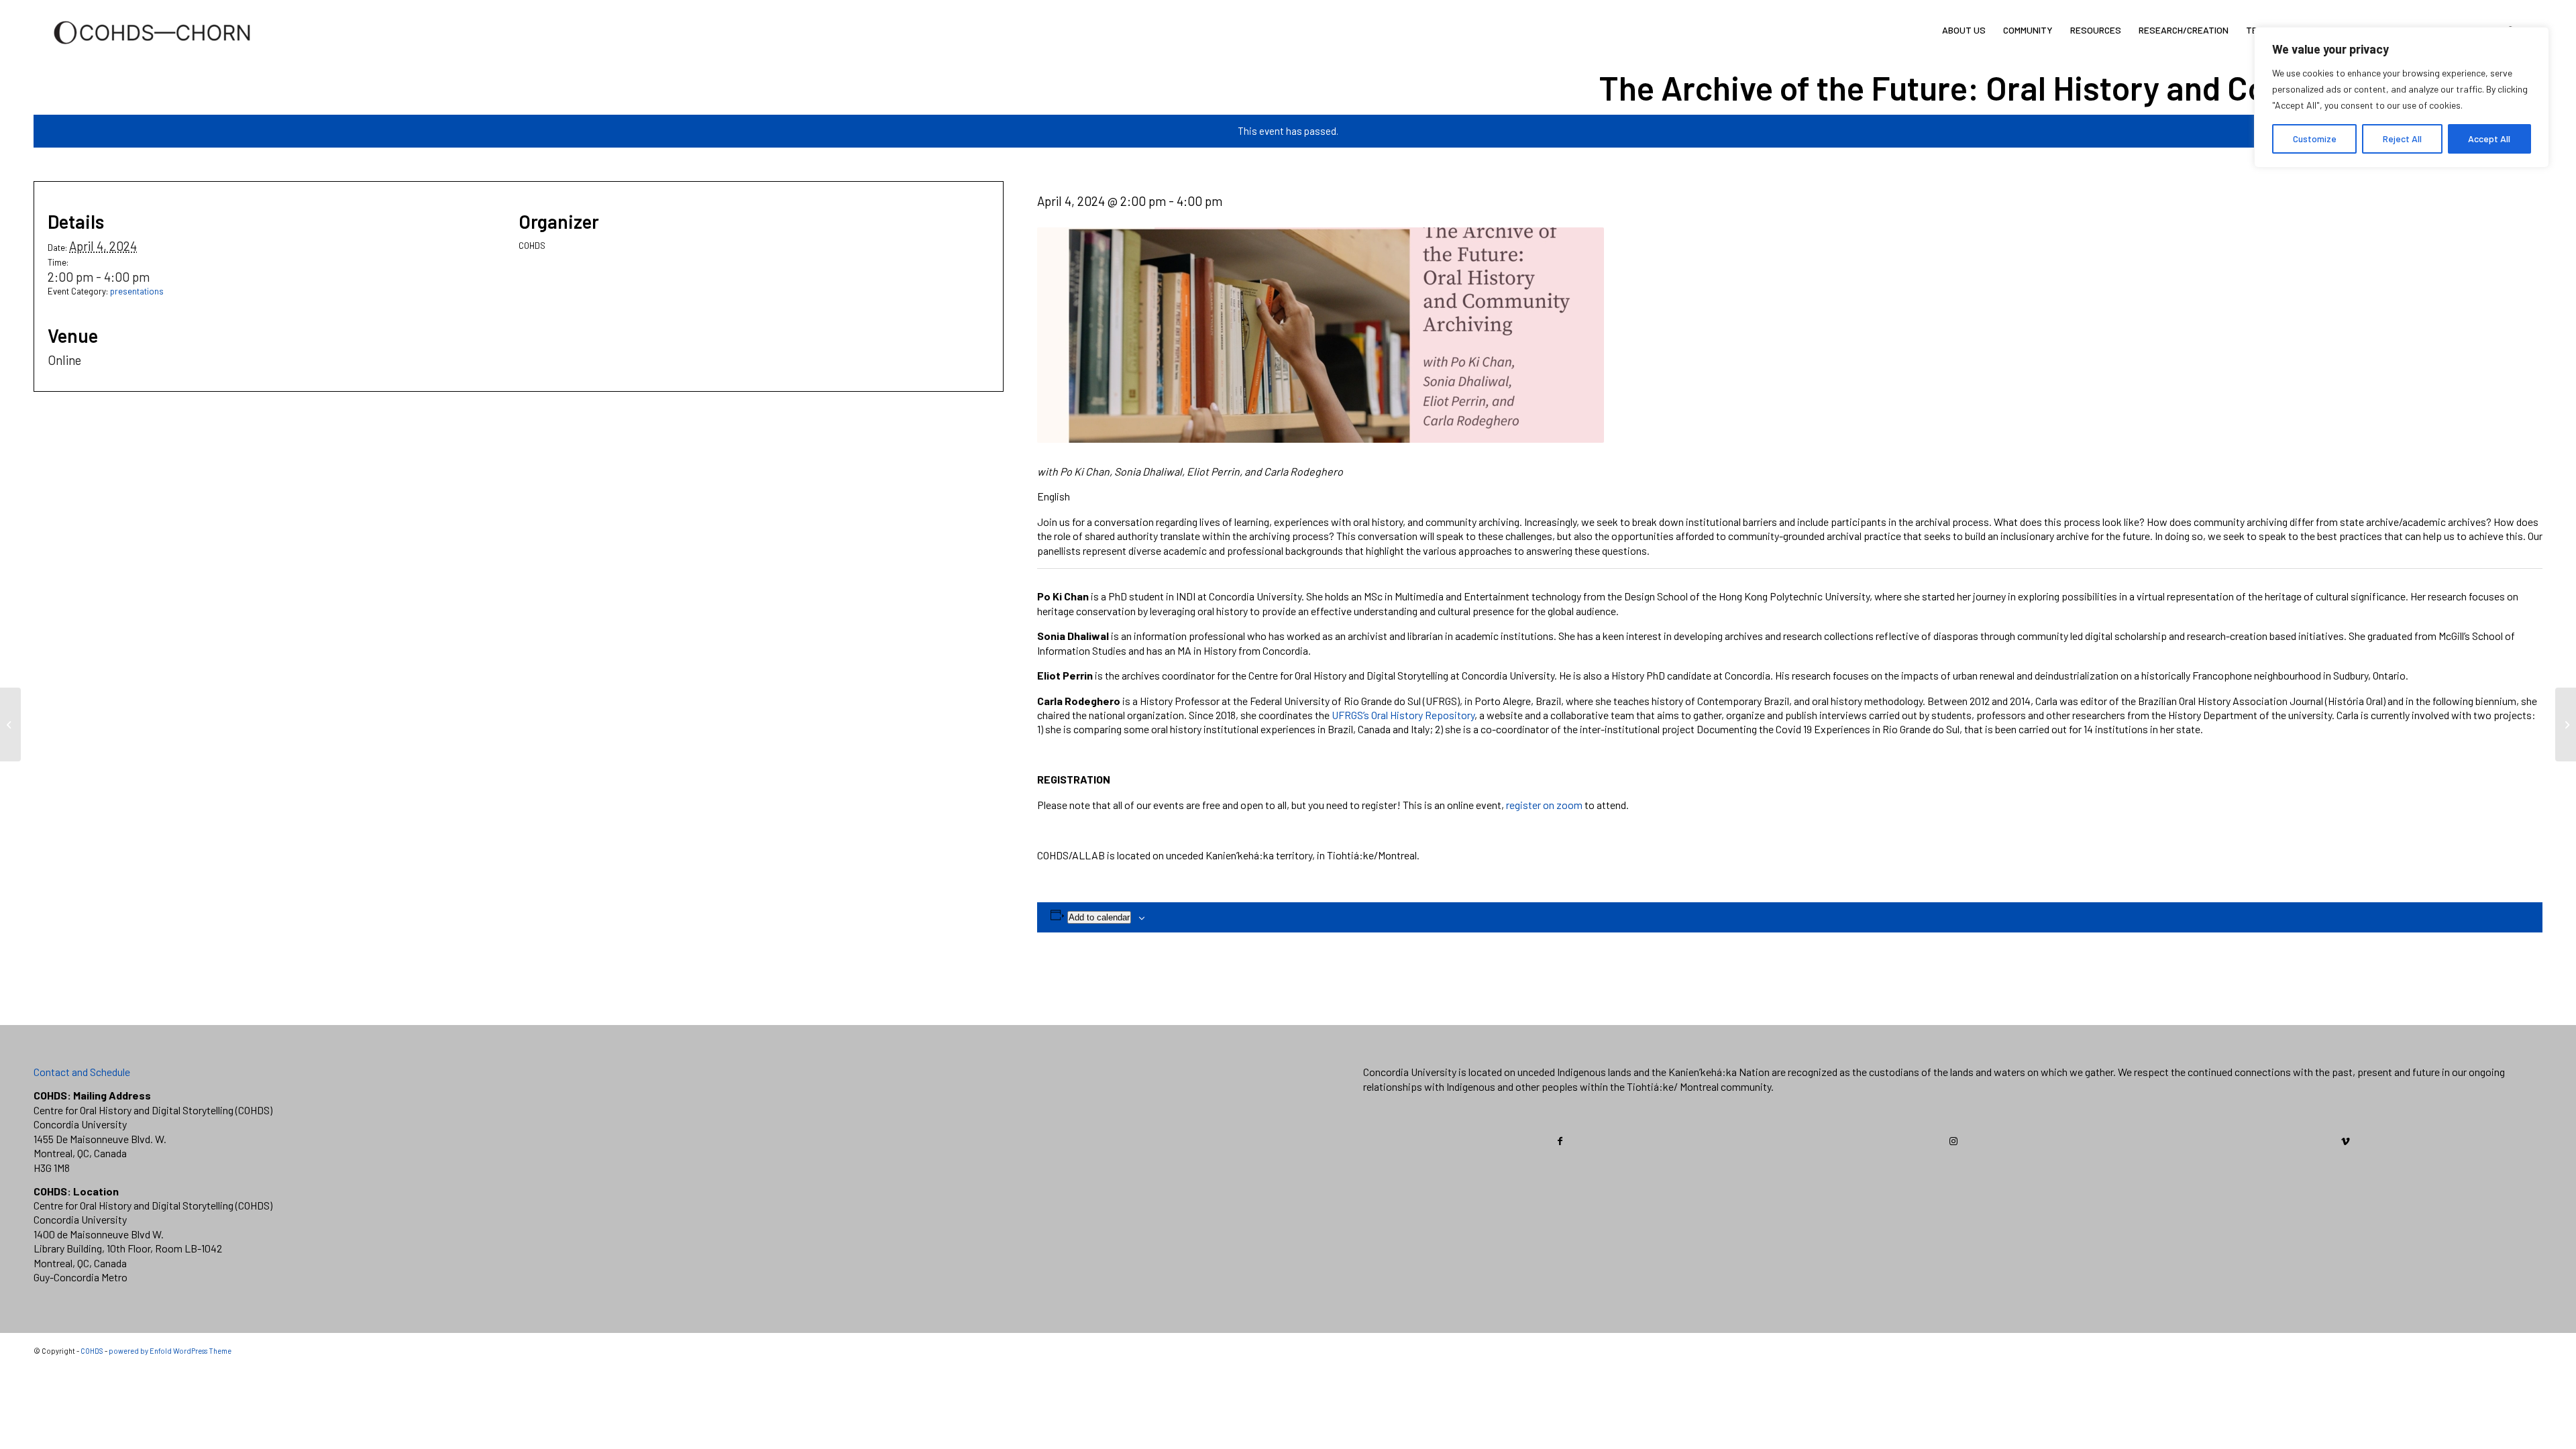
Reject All (2402, 139)
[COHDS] (152, 50)
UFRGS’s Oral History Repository (1403, 715)
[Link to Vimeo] (2346, 1141)
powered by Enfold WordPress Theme (170, 1351)
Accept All (2489, 139)
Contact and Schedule (82, 1072)
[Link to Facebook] (1560, 1141)
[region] (2402, 97)
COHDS (92, 1351)
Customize (2315, 139)
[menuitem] (1964, 30)
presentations (137, 291)
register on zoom (1544, 805)
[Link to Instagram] (1953, 1141)
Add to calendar (1099, 917)
